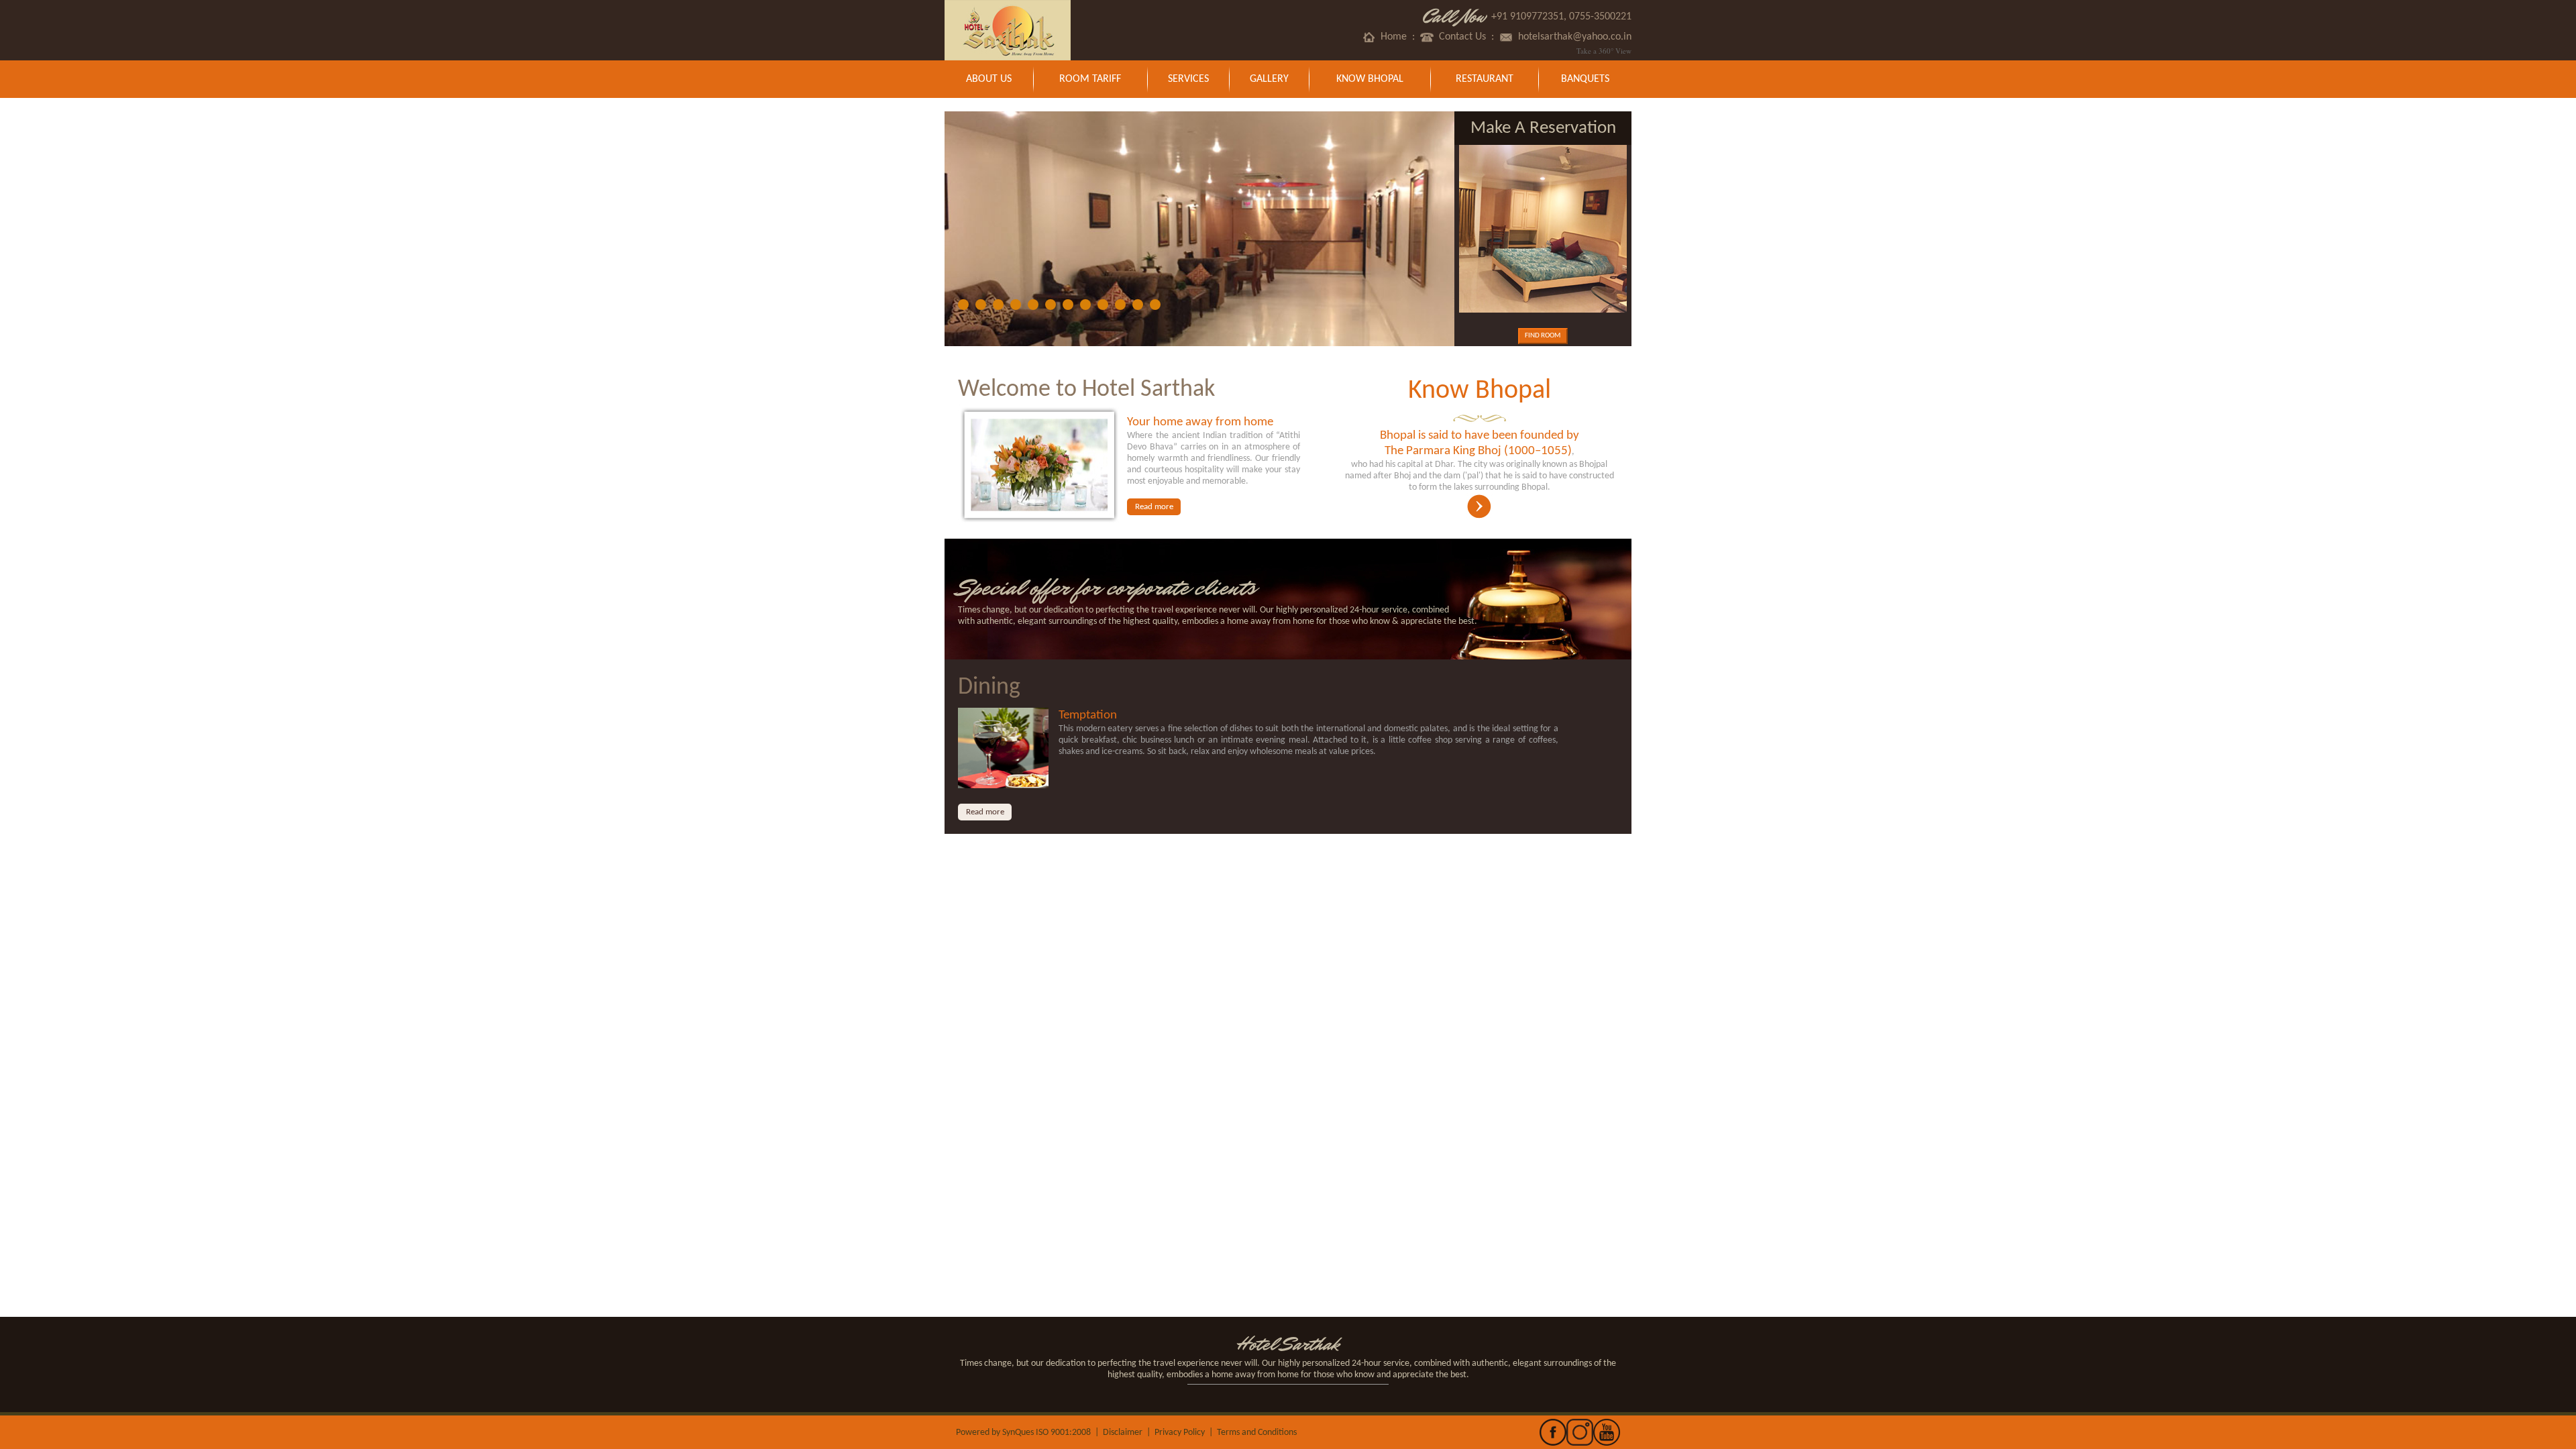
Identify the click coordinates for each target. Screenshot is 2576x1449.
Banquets (1585, 79)
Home (1391, 37)
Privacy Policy (1180, 1433)
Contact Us (1460, 37)
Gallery (1269, 79)
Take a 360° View (1604, 51)
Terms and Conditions (1257, 1433)
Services (1188, 79)
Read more (1154, 507)
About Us (989, 79)
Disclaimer (1123, 1433)
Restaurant (1485, 79)
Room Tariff (1090, 79)
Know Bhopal (1370, 79)
